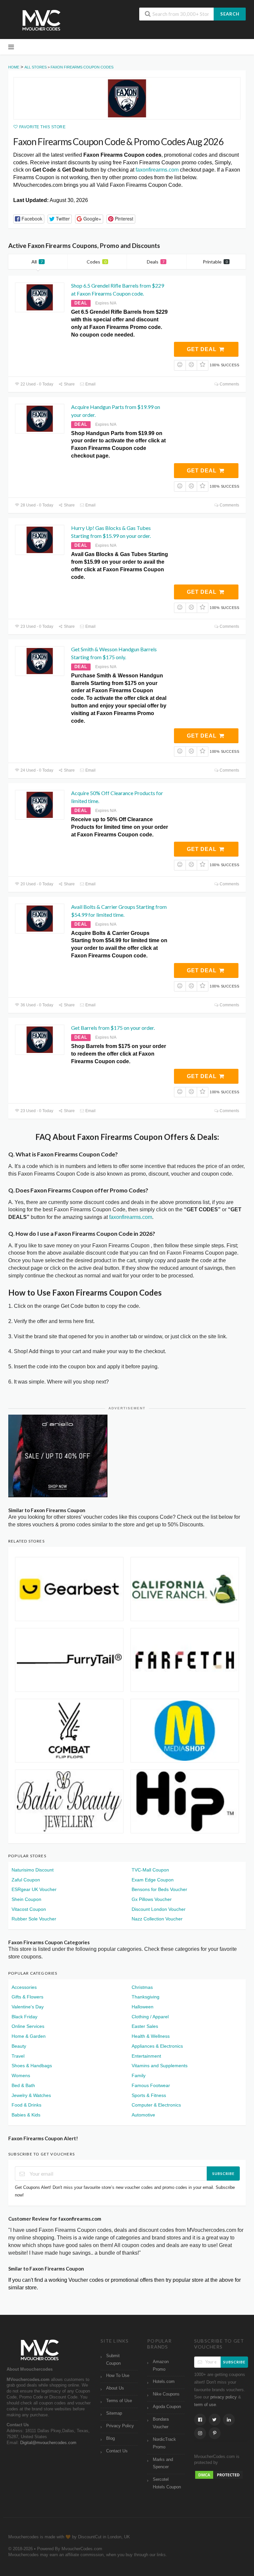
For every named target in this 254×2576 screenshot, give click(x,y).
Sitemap (114, 2413)
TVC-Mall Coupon (150, 1870)
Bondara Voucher (161, 2423)
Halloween (143, 2007)
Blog (110, 2438)
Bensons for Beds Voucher (159, 1889)
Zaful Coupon (26, 1880)
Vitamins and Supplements (160, 2066)
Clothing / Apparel (150, 2017)
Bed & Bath (23, 2085)
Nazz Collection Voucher (157, 1919)
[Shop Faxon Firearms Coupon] (127, 98)
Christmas (142, 1987)
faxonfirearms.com (157, 170)
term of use (205, 2405)
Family (139, 2075)
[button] (29, 219)
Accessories (24, 1987)
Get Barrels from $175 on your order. (113, 1028)
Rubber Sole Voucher (34, 1919)
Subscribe (223, 2173)
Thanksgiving (146, 1997)
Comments (229, 384)
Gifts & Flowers (27, 1997)
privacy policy (224, 2397)
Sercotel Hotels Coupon (167, 2483)
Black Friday (24, 2017)
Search (230, 14)
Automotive (143, 2115)
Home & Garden (29, 2036)
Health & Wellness (151, 2036)
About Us (115, 2388)
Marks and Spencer (163, 2463)
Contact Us (117, 2451)
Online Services (28, 2026)
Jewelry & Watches (31, 2095)
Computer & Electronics (156, 2105)
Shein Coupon (26, 1899)
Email (90, 384)
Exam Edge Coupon (153, 1880)
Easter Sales (145, 2026)
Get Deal (203, 349)
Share (69, 384)
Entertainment (146, 2056)
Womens (21, 2075)
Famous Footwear (151, 2085)
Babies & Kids (26, 2115)
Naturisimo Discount (33, 1870)
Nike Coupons (166, 2394)
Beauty (19, 2046)
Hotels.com (164, 2382)
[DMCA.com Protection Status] (219, 2475)
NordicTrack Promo (164, 2443)
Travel (18, 2056)
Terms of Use (119, 2401)
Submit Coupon (113, 2360)
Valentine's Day (28, 2007)
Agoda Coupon (167, 2407)
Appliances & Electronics (157, 2046)
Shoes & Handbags (32, 2066)
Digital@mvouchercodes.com (48, 2443)
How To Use (118, 2376)
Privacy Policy (120, 2426)
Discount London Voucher (159, 1909)
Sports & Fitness (149, 2095)
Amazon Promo (161, 2366)
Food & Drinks (26, 2105)
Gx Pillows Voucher (152, 1899)
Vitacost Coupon (29, 1909)
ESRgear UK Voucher (34, 1889)
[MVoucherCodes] (41, 20)
